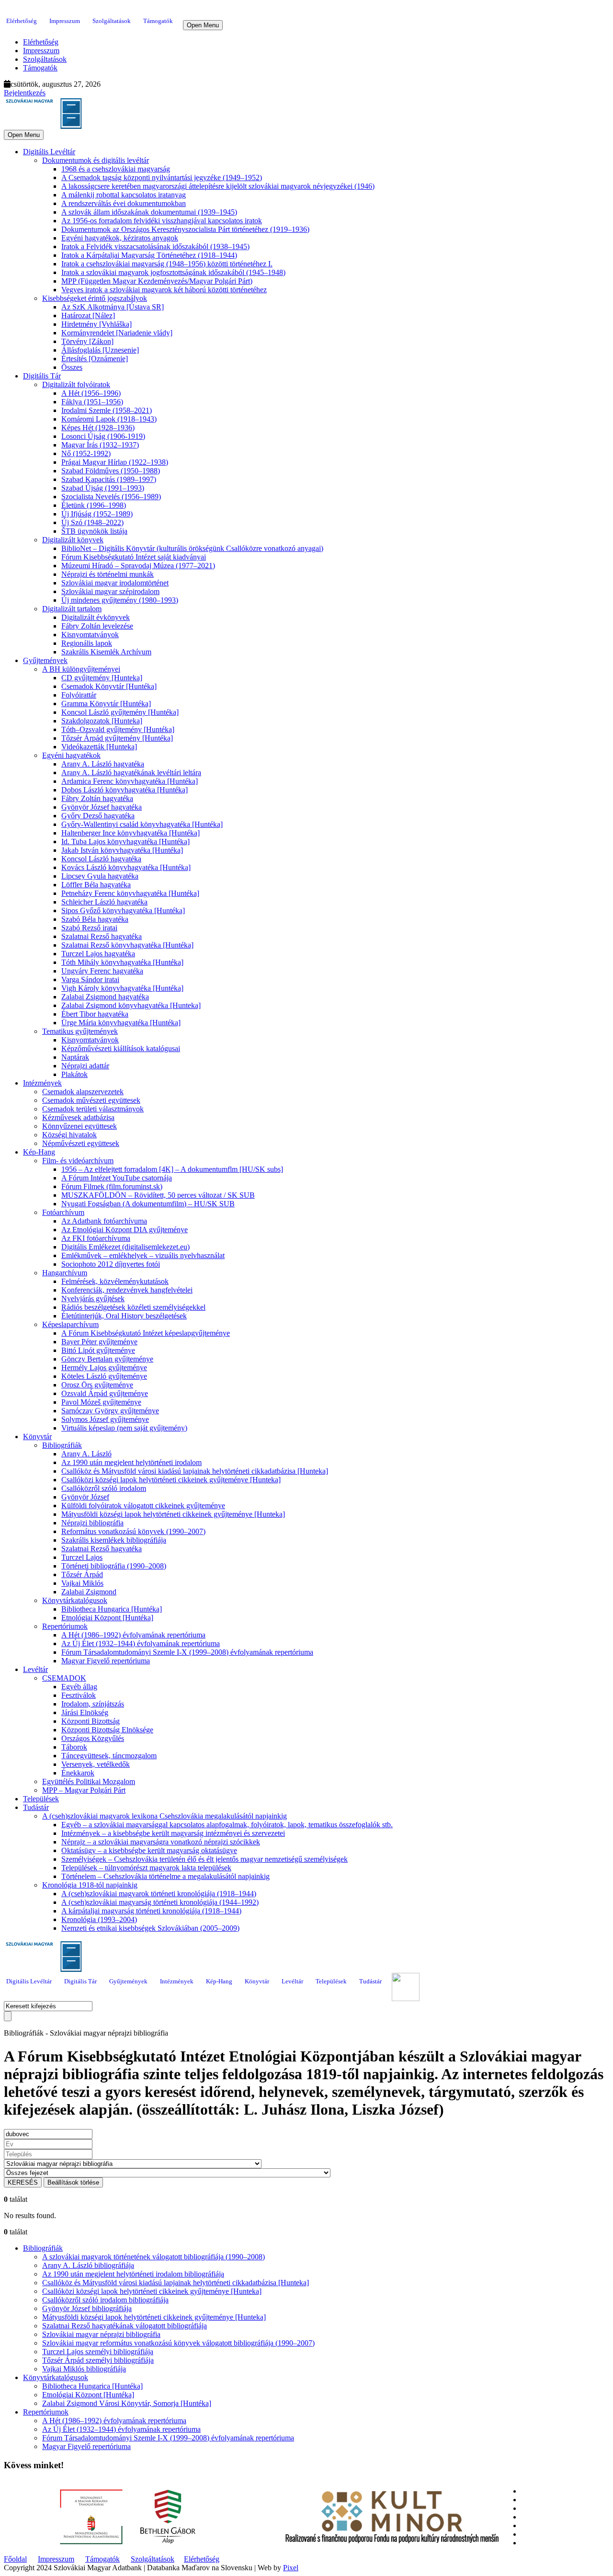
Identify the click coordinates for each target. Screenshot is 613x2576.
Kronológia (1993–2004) (99, 1919)
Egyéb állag (79, 1687)
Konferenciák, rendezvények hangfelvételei (127, 1290)
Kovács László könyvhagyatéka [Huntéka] (126, 867)
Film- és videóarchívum (78, 1161)
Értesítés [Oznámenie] (95, 359)
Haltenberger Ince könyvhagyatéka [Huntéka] (131, 833)
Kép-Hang (39, 1152)
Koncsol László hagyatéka (101, 859)
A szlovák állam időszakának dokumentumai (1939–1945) (149, 212)
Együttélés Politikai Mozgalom (89, 1781)
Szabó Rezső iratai (89, 928)
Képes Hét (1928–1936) (98, 428)
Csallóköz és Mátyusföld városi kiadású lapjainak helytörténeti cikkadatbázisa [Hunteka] (195, 1471)
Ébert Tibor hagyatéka (95, 1014)
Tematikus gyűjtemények (80, 1031)
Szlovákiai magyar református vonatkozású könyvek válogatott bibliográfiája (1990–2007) (178, 2343)
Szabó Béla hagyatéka (95, 919)
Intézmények (42, 1083)
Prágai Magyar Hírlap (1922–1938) (115, 462)
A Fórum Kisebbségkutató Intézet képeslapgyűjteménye (146, 1333)
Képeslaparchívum (70, 1324)
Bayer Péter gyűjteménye (99, 1342)
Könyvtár (37, 1437)
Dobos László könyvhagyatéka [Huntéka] (125, 790)
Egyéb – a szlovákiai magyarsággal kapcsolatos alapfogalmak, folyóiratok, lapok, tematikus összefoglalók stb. (227, 1825)
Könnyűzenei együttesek (79, 1126)
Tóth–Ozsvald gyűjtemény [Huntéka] (118, 729)
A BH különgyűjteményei (81, 669)
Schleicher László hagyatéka (104, 902)
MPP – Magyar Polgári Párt (84, 1790)
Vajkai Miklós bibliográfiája (84, 2369)
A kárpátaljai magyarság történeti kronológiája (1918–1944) (151, 1911)
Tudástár (36, 1807)
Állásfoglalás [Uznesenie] (100, 350)
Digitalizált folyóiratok (76, 384)
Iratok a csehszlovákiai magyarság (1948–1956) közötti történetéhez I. (167, 264)
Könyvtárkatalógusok (75, 1600)
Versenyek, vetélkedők (96, 1764)
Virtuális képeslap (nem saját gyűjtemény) (124, 1428)
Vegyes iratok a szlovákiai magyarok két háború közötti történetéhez (164, 290)
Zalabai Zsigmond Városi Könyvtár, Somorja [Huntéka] (127, 2403)
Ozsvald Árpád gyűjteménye (105, 1393)
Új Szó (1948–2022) (92, 522)
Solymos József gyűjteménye (105, 1419)
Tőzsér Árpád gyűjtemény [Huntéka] (117, 738)
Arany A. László (86, 1454)
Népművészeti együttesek (81, 1143)
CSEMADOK (64, 1678)
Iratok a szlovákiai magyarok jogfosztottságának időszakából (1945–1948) (173, 272)
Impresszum (65, 21)
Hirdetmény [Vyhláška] (96, 324)
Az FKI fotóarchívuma (96, 1238)
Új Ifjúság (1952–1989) (97, 514)
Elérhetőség (22, 21)
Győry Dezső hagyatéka (98, 816)
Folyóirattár (79, 695)
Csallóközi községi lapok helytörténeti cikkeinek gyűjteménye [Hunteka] (171, 1480)
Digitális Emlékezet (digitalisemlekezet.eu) (125, 1247)
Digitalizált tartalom (72, 609)
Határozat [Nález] (88, 315)
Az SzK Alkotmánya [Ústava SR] (113, 307)
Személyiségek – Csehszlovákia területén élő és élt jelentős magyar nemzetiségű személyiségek (204, 1859)
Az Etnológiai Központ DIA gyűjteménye (125, 1230)
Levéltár (35, 1669)
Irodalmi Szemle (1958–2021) (107, 410)
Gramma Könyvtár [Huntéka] (106, 704)
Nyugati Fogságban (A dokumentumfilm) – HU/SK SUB (148, 1204)
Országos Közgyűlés (93, 1738)
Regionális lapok (87, 643)
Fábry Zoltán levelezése (97, 626)
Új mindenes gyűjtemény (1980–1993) (120, 600)
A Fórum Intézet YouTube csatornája (117, 1178)
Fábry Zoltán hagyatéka (97, 798)
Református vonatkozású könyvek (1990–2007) (133, 1531)
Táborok (74, 1747)
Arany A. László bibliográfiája (88, 2265)
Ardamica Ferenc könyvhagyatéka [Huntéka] (130, 781)
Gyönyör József (85, 1497)
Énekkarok (78, 1773)
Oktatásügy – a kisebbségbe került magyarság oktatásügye (149, 1850)
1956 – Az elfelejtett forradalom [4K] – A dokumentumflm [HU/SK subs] (172, 1169)
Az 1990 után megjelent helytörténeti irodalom (131, 1462)
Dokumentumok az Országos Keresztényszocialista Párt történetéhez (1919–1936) (185, 229)
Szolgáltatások (112, 21)
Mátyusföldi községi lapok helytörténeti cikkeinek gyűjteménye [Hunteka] (173, 1514)
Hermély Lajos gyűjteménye (104, 1368)
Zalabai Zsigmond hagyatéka (105, 997)
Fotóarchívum (63, 1212)
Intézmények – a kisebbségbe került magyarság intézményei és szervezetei (173, 1833)
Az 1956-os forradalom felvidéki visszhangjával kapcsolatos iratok (162, 221)
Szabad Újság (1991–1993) (103, 488)
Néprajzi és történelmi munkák (108, 574)
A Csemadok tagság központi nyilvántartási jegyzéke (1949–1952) (162, 177)
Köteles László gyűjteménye (104, 1376)
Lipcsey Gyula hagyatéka (100, 876)
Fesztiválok (79, 1695)
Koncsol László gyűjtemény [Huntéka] (120, 712)
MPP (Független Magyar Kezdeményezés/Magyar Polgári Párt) (157, 281)
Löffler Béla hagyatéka (96, 885)
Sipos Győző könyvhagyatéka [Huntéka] (123, 910)
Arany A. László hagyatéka (103, 764)
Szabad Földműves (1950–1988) (111, 471)
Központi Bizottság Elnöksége (107, 1730)
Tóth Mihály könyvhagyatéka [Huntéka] (122, 962)
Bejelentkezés (25, 93)
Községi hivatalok (69, 1135)
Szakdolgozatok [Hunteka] (102, 721)
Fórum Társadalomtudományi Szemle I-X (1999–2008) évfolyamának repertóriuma (187, 1652)
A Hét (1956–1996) (91, 393)
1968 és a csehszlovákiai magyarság (116, 169)
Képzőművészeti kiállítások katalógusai (121, 1048)
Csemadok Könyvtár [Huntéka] (109, 686)
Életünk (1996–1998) (94, 505)
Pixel (291, 2568)
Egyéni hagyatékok (71, 755)
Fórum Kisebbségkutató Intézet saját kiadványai (134, 557)
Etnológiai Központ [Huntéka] (107, 1618)
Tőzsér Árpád (82, 1574)
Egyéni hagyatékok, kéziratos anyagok (120, 238)
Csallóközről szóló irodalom (104, 1488)
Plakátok (74, 1074)
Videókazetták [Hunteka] (99, 747)
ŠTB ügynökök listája (94, 531)
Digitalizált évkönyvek (96, 617)
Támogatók (158, 21)
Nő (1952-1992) (86, 453)
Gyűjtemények (45, 660)
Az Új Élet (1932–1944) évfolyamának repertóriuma (141, 1643)
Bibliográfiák (62, 1445)
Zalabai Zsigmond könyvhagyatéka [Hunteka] (131, 1005)
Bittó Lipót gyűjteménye (98, 1350)
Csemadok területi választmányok (93, 1109)
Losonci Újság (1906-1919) (103, 436)
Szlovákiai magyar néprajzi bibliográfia (101, 2334)
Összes (72, 367)
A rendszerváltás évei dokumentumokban (124, 203)
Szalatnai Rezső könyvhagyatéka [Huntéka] (127, 945)
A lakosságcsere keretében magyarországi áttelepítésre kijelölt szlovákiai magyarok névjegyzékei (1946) (218, 186)
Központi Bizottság (91, 1721)
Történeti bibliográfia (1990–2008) (114, 1566)
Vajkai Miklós (82, 1583)
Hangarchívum (65, 1273)
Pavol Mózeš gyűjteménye (101, 1402)
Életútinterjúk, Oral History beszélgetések (124, 1316)
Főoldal (15, 2559)
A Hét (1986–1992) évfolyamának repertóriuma (133, 1635)
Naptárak (75, 1057)
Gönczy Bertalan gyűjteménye (107, 1359)
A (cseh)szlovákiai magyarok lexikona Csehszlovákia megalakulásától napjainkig (165, 1816)
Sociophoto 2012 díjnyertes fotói (111, 1264)
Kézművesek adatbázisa (78, 1117)
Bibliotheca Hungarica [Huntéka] (112, 1609)
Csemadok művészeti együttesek (91, 1100)
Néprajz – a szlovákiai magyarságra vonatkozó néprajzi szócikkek (161, 1842)
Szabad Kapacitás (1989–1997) (109, 479)
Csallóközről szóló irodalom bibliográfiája (105, 2300)
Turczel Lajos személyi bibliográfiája (98, 2352)
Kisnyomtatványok (90, 635)
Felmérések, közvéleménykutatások (115, 1281)
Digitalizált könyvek (73, 540)
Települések (41, 1799)
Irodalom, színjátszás (93, 1704)
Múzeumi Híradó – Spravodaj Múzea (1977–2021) (138, 566)
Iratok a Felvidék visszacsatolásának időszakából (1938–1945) (155, 246)
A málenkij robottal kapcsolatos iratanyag (124, 195)
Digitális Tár (42, 376)
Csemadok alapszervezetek (83, 1092)
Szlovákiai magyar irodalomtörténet (115, 583)
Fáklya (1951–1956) (92, 402)
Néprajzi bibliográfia (92, 1523)
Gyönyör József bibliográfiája (87, 2308)
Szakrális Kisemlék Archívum (106, 652)
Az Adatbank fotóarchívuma (104, 1221)
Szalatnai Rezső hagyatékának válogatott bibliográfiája (125, 2326)
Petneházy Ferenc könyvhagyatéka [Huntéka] (130, 893)
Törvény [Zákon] (87, 341)
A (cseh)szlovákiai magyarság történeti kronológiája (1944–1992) (160, 1902)
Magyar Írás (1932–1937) (100, 445)
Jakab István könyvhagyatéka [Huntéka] (122, 850)
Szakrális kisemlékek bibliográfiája (114, 1540)
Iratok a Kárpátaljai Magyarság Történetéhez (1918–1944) (149, 255)
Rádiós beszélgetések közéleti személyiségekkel (133, 1307)
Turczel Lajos (82, 1557)
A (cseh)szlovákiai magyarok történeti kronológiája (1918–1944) (159, 1894)
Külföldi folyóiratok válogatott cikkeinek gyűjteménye (143, 1506)
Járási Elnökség (85, 1712)
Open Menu (203, 25)
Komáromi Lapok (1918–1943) (109, 419)
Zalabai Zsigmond (89, 1592)
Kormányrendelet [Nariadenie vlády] (117, 333)
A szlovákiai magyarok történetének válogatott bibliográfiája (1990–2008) (153, 2257)
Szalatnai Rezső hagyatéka (102, 936)
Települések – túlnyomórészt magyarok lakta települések (146, 1868)
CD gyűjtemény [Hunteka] (102, 678)
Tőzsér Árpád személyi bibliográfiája (98, 2360)
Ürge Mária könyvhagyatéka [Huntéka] (121, 1023)
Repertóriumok (65, 1626)
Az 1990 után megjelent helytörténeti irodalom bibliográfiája (133, 2274)
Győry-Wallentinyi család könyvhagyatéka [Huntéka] (142, 824)
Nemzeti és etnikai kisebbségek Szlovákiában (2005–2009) (150, 1928)
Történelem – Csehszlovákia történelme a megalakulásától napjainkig (165, 1876)
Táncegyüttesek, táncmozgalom (109, 1756)
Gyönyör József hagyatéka (102, 807)
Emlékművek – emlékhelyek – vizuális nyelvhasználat (143, 1255)
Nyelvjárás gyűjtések (93, 1299)
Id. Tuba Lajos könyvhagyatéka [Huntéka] (125, 841)
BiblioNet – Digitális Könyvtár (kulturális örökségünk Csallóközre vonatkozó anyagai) (192, 548)
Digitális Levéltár (49, 152)
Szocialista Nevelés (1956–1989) (111, 497)
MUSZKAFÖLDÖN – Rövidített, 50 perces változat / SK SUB (158, 1195)
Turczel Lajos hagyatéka (98, 954)
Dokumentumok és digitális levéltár (96, 160)
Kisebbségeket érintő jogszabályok (95, 298)
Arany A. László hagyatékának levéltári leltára (131, 773)
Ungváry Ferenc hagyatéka (102, 971)
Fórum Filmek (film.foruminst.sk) (112, 1186)
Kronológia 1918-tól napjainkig (90, 1885)
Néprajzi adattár (85, 1066)
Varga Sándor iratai (90, 979)
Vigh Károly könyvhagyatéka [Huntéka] (122, 988)
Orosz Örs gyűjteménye (97, 1385)
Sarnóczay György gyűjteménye (110, 1411)
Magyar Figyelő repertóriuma (106, 1661)
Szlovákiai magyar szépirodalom (110, 591)
